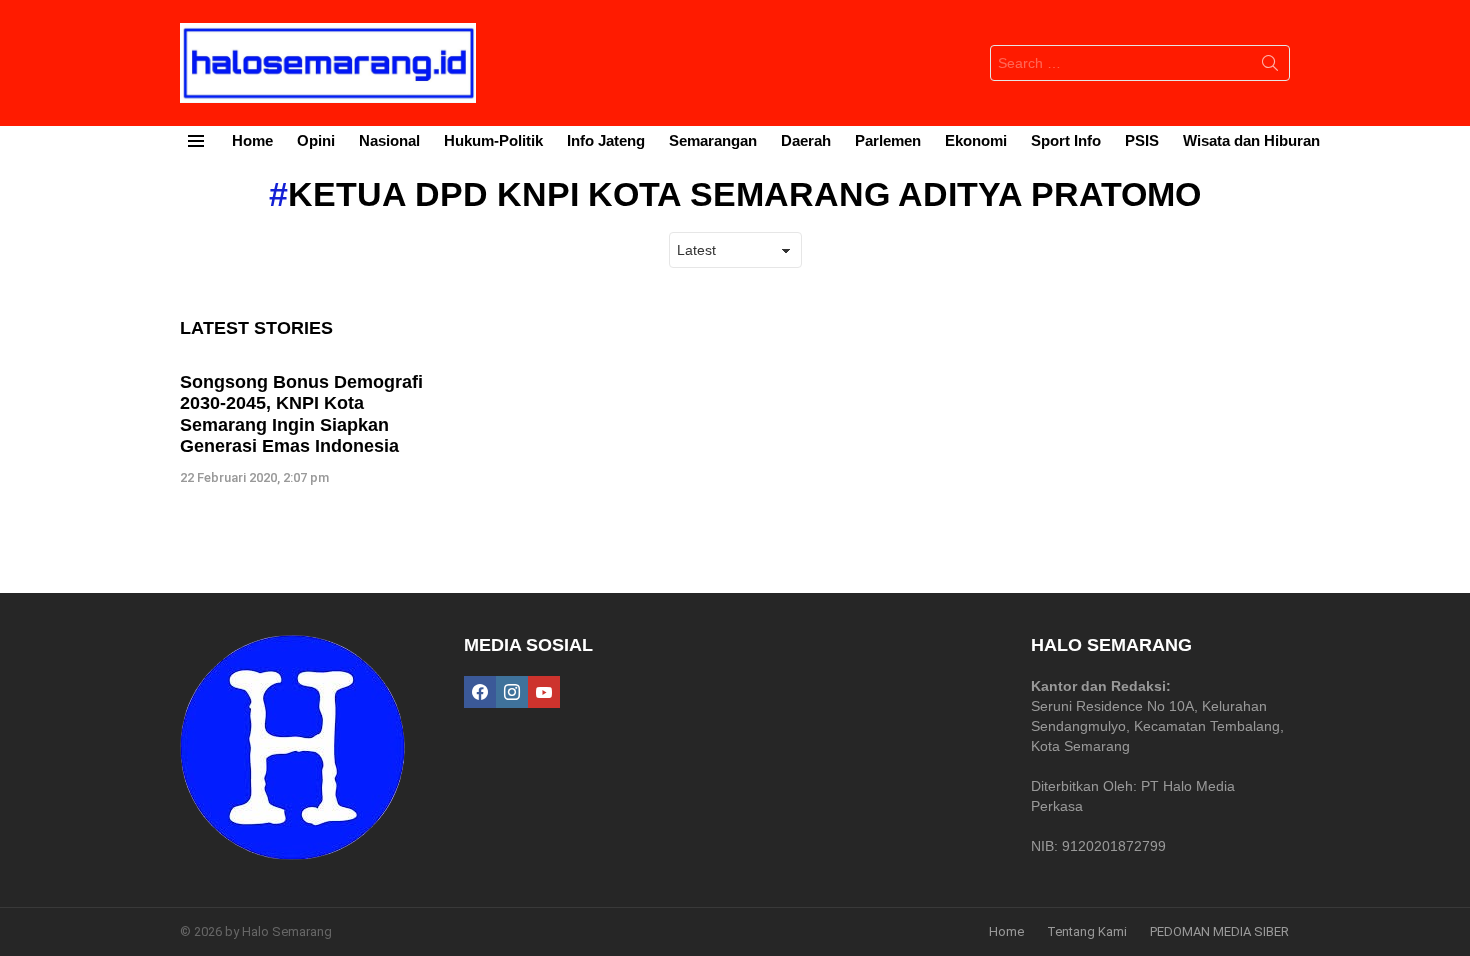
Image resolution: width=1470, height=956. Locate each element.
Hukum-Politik (493, 140)
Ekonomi (976, 140)
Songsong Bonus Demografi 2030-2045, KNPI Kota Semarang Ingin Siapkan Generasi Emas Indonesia (301, 414)
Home (252, 140)
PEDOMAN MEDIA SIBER (1219, 931)
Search (1270, 67)
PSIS (1142, 140)
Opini (316, 140)
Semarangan (713, 140)
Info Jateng (606, 140)
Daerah (806, 140)
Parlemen (888, 140)
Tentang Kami (1087, 931)
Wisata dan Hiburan (1251, 140)
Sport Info (1066, 140)
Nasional (389, 140)
